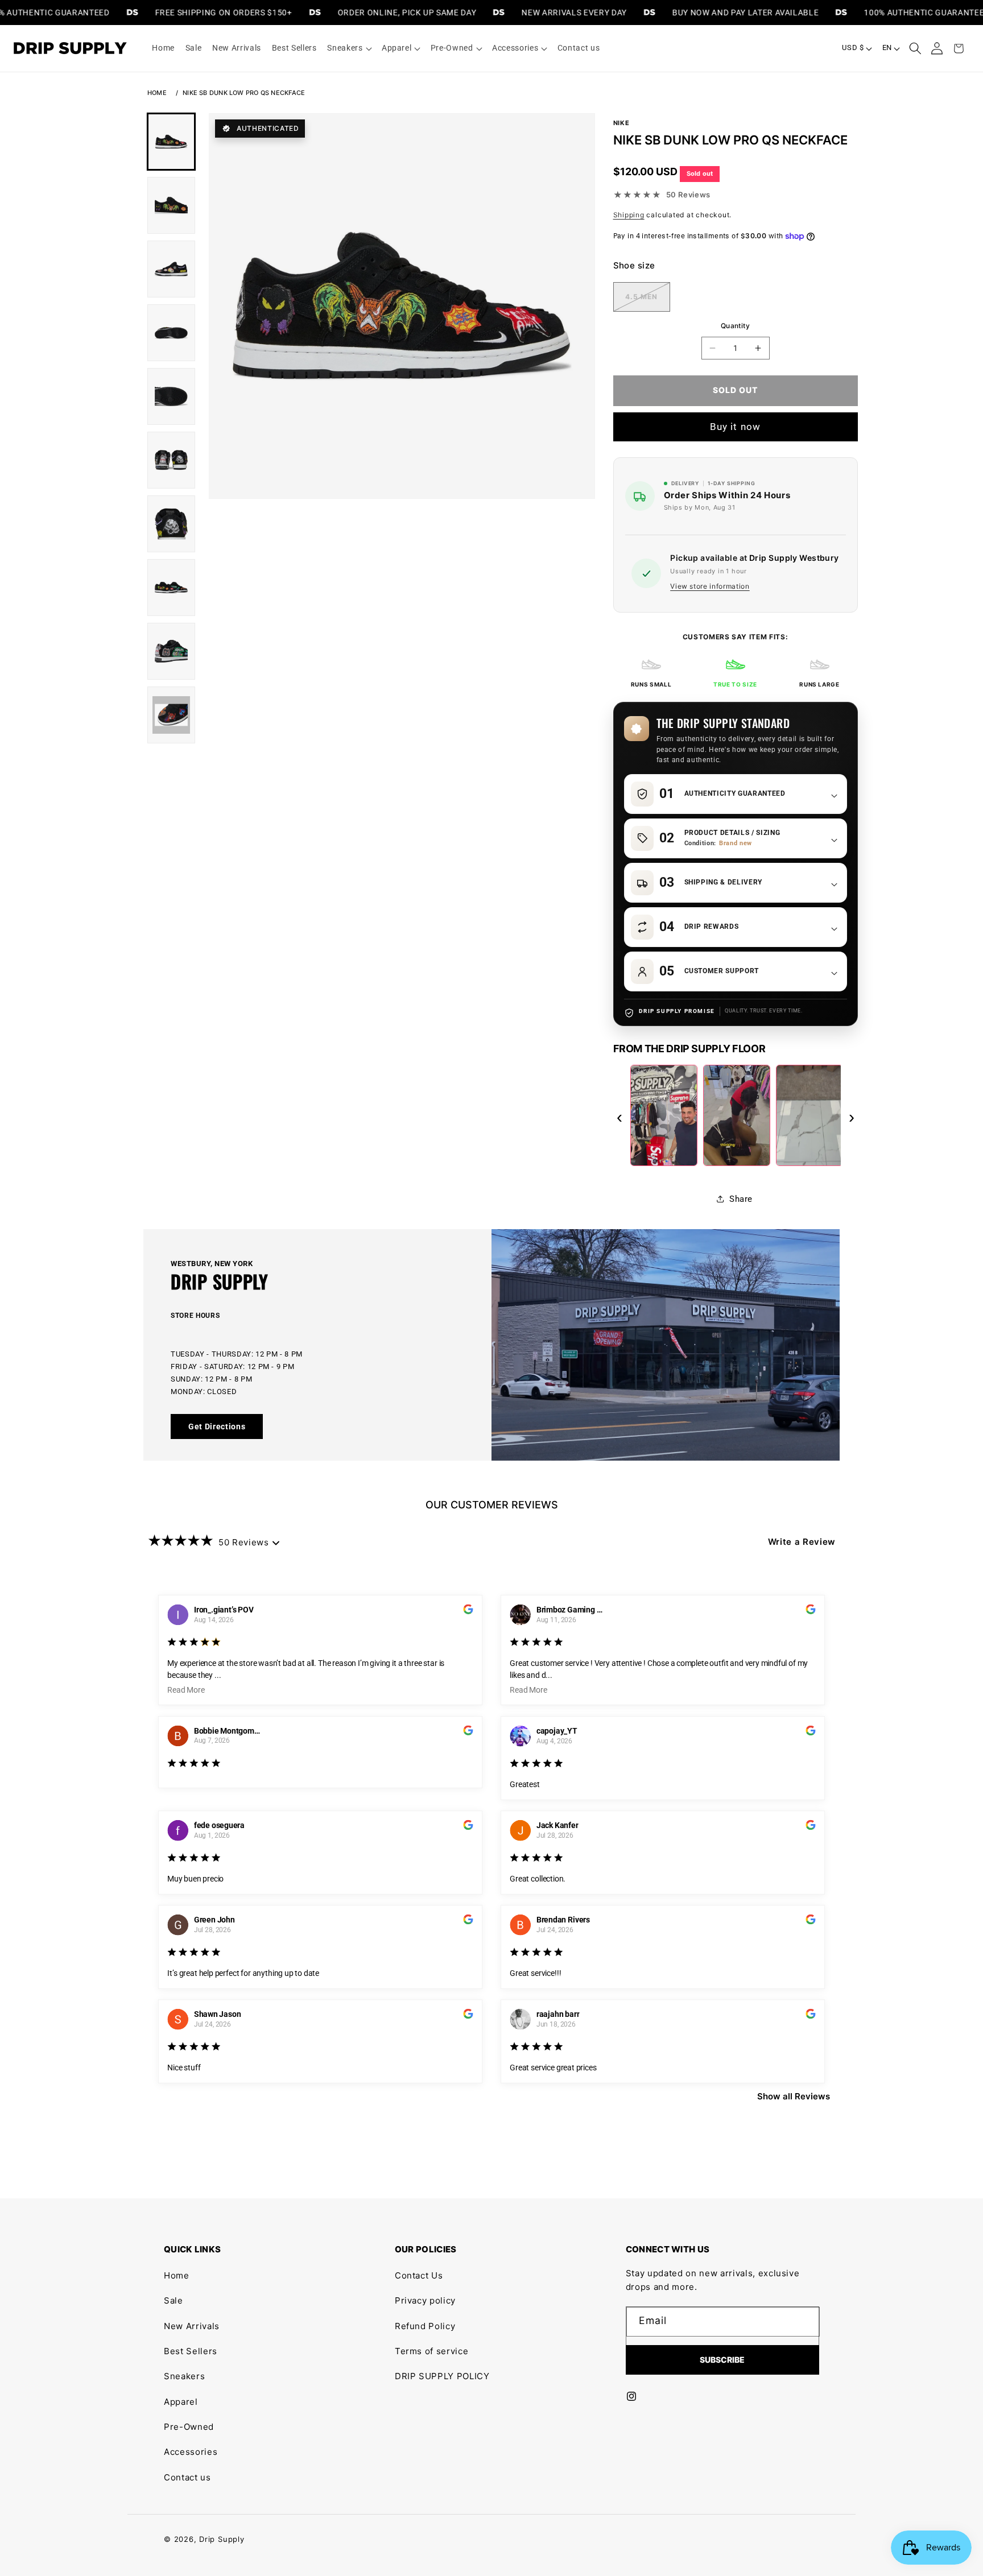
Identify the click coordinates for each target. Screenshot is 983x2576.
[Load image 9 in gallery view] (171, 651)
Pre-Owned (189, 2427)
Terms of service (432, 2351)
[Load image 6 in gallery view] (171, 460)
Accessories (191, 2452)
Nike (622, 123)
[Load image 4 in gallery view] (171, 333)
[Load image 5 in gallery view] (171, 396)
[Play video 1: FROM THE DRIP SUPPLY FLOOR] (664, 1115)
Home (157, 93)
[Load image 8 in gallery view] (171, 588)
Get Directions (217, 1426)
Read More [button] (186, 1690)
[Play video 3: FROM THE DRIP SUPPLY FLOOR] (809, 1115)
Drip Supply (222, 2539)
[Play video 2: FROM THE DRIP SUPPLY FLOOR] (737, 1115)
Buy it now (735, 427)
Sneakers (184, 2376)
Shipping (629, 215)
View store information (710, 586)
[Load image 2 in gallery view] (171, 205)
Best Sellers (191, 2351)
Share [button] (741, 1199)
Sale (174, 2300)
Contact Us (419, 2275)
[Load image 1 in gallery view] (171, 142)
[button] (349, 48)
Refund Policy (425, 2326)
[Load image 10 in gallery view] (171, 715)
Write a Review (802, 1542)
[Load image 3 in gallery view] (171, 269)
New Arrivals (192, 2326)
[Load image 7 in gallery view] (171, 524)
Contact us (187, 2477)
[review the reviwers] (468, 1611)
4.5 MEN (648, 298)
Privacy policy (425, 2300)
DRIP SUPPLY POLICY (442, 2376)
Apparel (181, 2402)
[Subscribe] (722, 2360)
